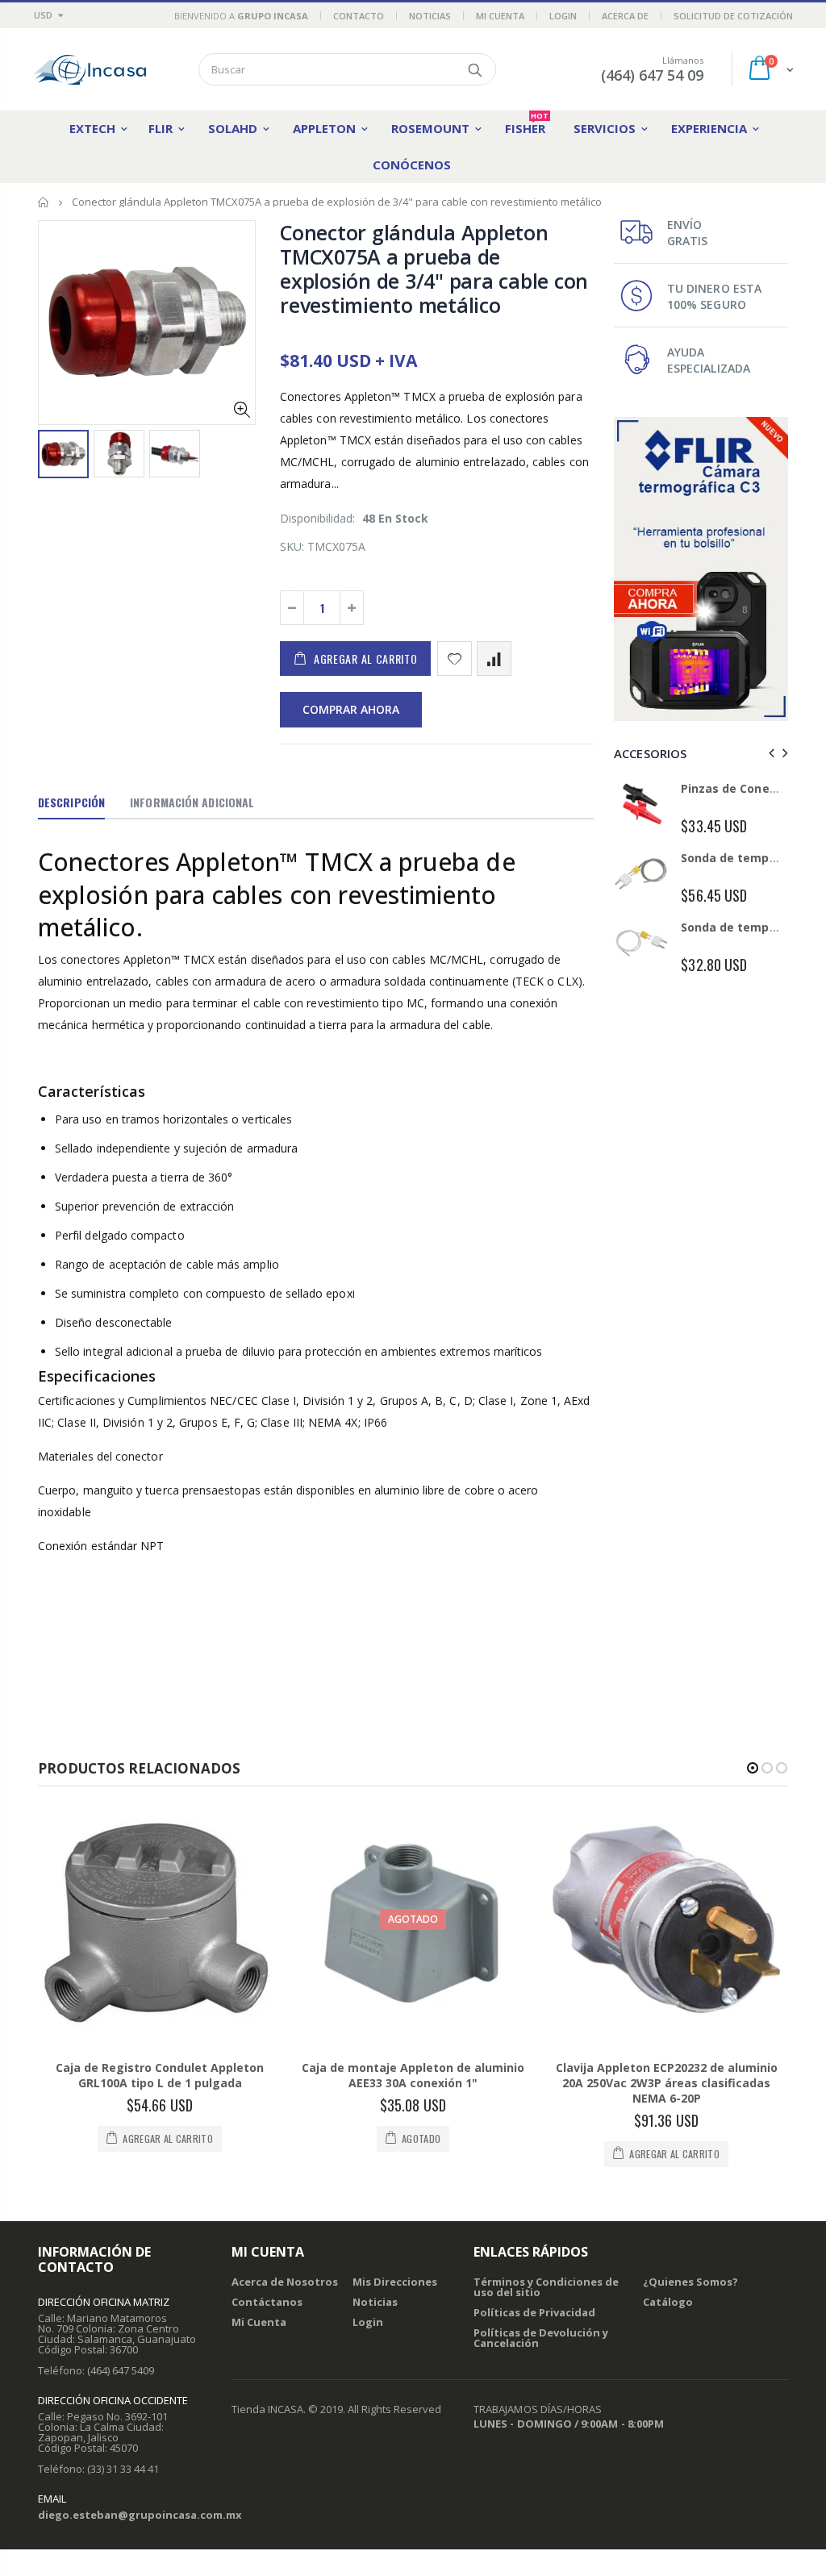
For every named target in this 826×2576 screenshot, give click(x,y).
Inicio (44, 202)
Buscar (476, 69)
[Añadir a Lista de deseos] (455, 659)
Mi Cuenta (500, 16)
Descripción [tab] (71, 802)
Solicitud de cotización (733, 16)
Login (563, 16)
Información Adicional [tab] (192, 802)
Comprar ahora (351, 709)
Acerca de (625, 16)
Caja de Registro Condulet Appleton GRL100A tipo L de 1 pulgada (160, 2075)
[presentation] (769, 753)
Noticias (430, 16)
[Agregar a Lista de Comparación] (494, 659)
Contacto (359, 16)
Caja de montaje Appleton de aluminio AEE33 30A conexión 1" (413, 2075)
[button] (753, 1768)
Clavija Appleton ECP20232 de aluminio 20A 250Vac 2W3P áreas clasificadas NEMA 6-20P (667, 2083)
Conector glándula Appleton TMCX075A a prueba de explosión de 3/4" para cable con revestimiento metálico (434, 269)
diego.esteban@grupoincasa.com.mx (140, 2515)
